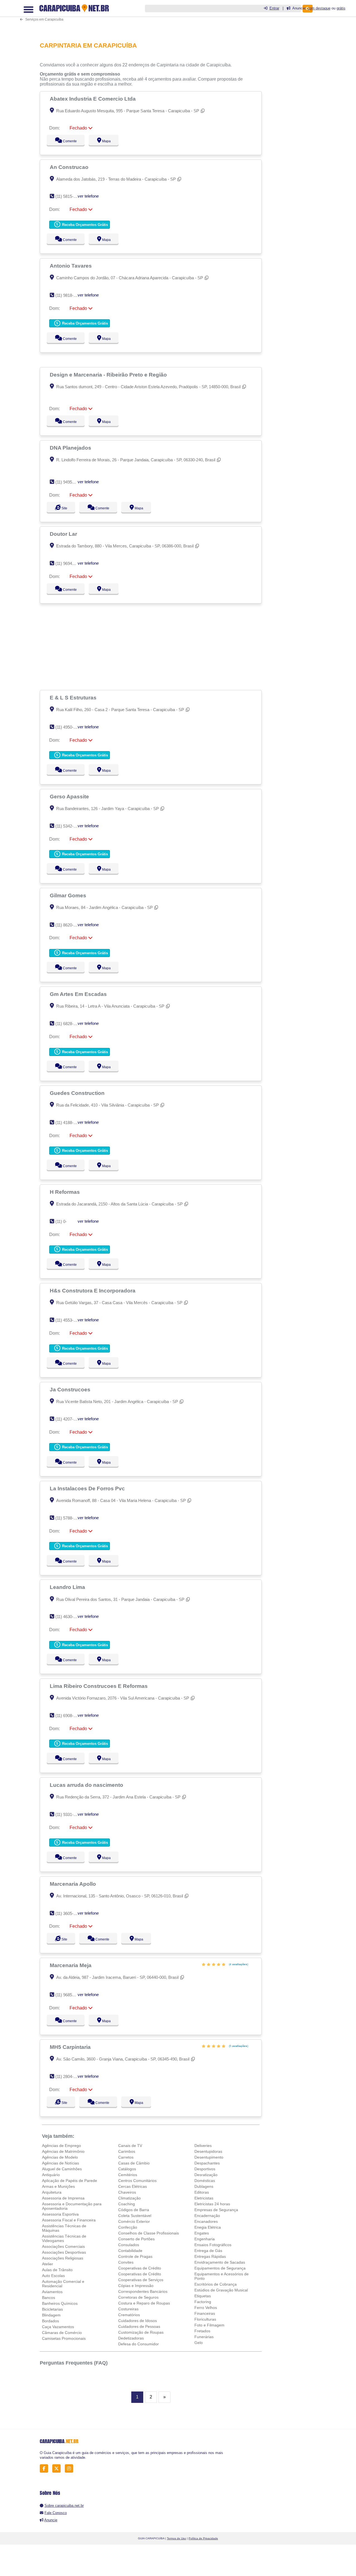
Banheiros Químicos (60, 2303)
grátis (341, 8)
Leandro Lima (68, 1587)
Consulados (129, 2245)
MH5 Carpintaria (71, 2047)
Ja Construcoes (71, 1389)
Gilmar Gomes (69, 895)
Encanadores (206, 2221)
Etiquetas (203, 2296)
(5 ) (238, 2046)
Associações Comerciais (63, 2246)
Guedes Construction (78, 1093)
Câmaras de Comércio (62, 2333)
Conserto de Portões (136, 2239)
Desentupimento (209, 2157)
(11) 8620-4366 (69, 925)
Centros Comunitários (137, 2181)
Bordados (50, 2321)
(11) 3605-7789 (69, 1913)
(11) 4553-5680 (69, 1320)
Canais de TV (130, 2146)
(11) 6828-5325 (69, 1024)
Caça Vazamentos (58, 2327)
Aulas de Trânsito (57, 2270)
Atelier (48, 2264)
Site (64, 508)
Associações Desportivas (64, 2252)
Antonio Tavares (71, 266)
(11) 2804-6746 (69, 2077)
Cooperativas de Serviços (141, 2280)
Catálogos (127, 2169)
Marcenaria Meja (71, 1965)
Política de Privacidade (203, 2538)
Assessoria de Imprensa (63, 2198)
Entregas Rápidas (210, 2256)
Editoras (202, 2192)
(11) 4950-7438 (69, 727)
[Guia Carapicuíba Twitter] (58, 2469)
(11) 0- (61, 1221)
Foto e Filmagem (209, 2325)
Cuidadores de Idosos (138, 2321)
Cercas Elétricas (133, 2186)
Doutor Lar (64, 534)
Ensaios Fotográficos (213, 2245)
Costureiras (128, 2309)
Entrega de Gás (208, 2251)
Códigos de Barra (134, 2210)
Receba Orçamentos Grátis (84, 225)
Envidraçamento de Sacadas (220, 2262)
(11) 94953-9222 (70, 482)
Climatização (129, 2198)
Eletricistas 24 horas (212, 2204)
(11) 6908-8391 (69, 1716)
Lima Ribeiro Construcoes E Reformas (99, 1686)
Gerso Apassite (70, 796)
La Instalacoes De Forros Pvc (88, 1488)
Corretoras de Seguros (138, 2297)
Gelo (199, 2343)
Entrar (274, 8)
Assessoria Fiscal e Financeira (69, 2220)
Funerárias (204, 2337)
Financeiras (205, 2313)
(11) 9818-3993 (69, 295)
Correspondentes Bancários (143, 2291)
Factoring (203, 2302)
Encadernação (207, 2216)
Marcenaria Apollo (74, 1884)
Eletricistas (204, 2198)
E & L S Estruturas (74, 697)
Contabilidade (130, 2251)
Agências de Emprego (61, 2146)
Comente (66, 141)
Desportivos (205, 2169)
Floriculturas (205, 2319)
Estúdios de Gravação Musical (221, 2290)
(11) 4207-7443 (69, 1419)
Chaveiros (127, 2192)
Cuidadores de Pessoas (139, 2326)
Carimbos (127, 2151)
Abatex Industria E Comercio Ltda (93, 99)
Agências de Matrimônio (63, 2151)
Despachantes (207, 2163)
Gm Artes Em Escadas (79, 994)
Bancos (49, 2298)
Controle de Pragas (135, 2256)
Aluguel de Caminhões (62, 2169)
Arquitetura (52, 2192)
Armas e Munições (58, 2186)
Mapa (105, 141)
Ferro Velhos (206, 2308)
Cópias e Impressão (136, 2286)
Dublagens (204, 2186)
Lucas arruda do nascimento (87, 1785)
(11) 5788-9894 (69, 1518)
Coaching (127, 2204)
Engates (202, 2233)
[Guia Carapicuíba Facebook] (45, 2469)
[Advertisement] (152, 647)
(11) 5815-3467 (69, 196)
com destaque (319, 8)
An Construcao (70, 167)
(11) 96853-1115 (70, 1995)
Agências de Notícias (60, 2163)
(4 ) (238, 1964)
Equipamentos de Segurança (220, 2268)
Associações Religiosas (63, 2258)
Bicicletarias (52, 2309)
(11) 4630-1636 (69, 1617)
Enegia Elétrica (208, 2227)
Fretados (202, 2331)
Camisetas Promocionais (64, 2338)
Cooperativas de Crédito (140, 2268)
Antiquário (51, 2175)
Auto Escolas (53, 2276)
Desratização (206, 2175)
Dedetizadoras (131, 2338)
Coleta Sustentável (135, 2216)
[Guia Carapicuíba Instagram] (71, 2469)
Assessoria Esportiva (60, 2214)
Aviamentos (52, 2292)
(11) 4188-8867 (69, 1123)
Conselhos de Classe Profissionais (149, 2233)
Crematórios (129, 2315)
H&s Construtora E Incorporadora (93, 1291)
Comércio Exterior (134, 2221)
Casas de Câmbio (134, 2163)
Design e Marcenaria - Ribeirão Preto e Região (109, 375)
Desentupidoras (208, 2151)
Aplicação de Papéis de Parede (70, 2181)
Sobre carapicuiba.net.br (64, 2506)
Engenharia (205, 2239)
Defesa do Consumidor (139, 2344)
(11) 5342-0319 (69, 826)
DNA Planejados (71, 448)
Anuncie (51, 2520)
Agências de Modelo (60, 2157)
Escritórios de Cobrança (216, 2284)
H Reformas (65, 1192)
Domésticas (205, 2181)
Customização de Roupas (141, 2332)
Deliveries (203, 2146)
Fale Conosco (56, 2513)
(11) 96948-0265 (70, 563)
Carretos (126, 2157)
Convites (126, 2262)
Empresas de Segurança (216, 2210)
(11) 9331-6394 (69, 1814)
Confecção (128, 2227)
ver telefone (88, 196)
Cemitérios (128, 2175)
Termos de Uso (176, 2538)
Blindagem (51, 2315)
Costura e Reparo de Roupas (144, 2303)
